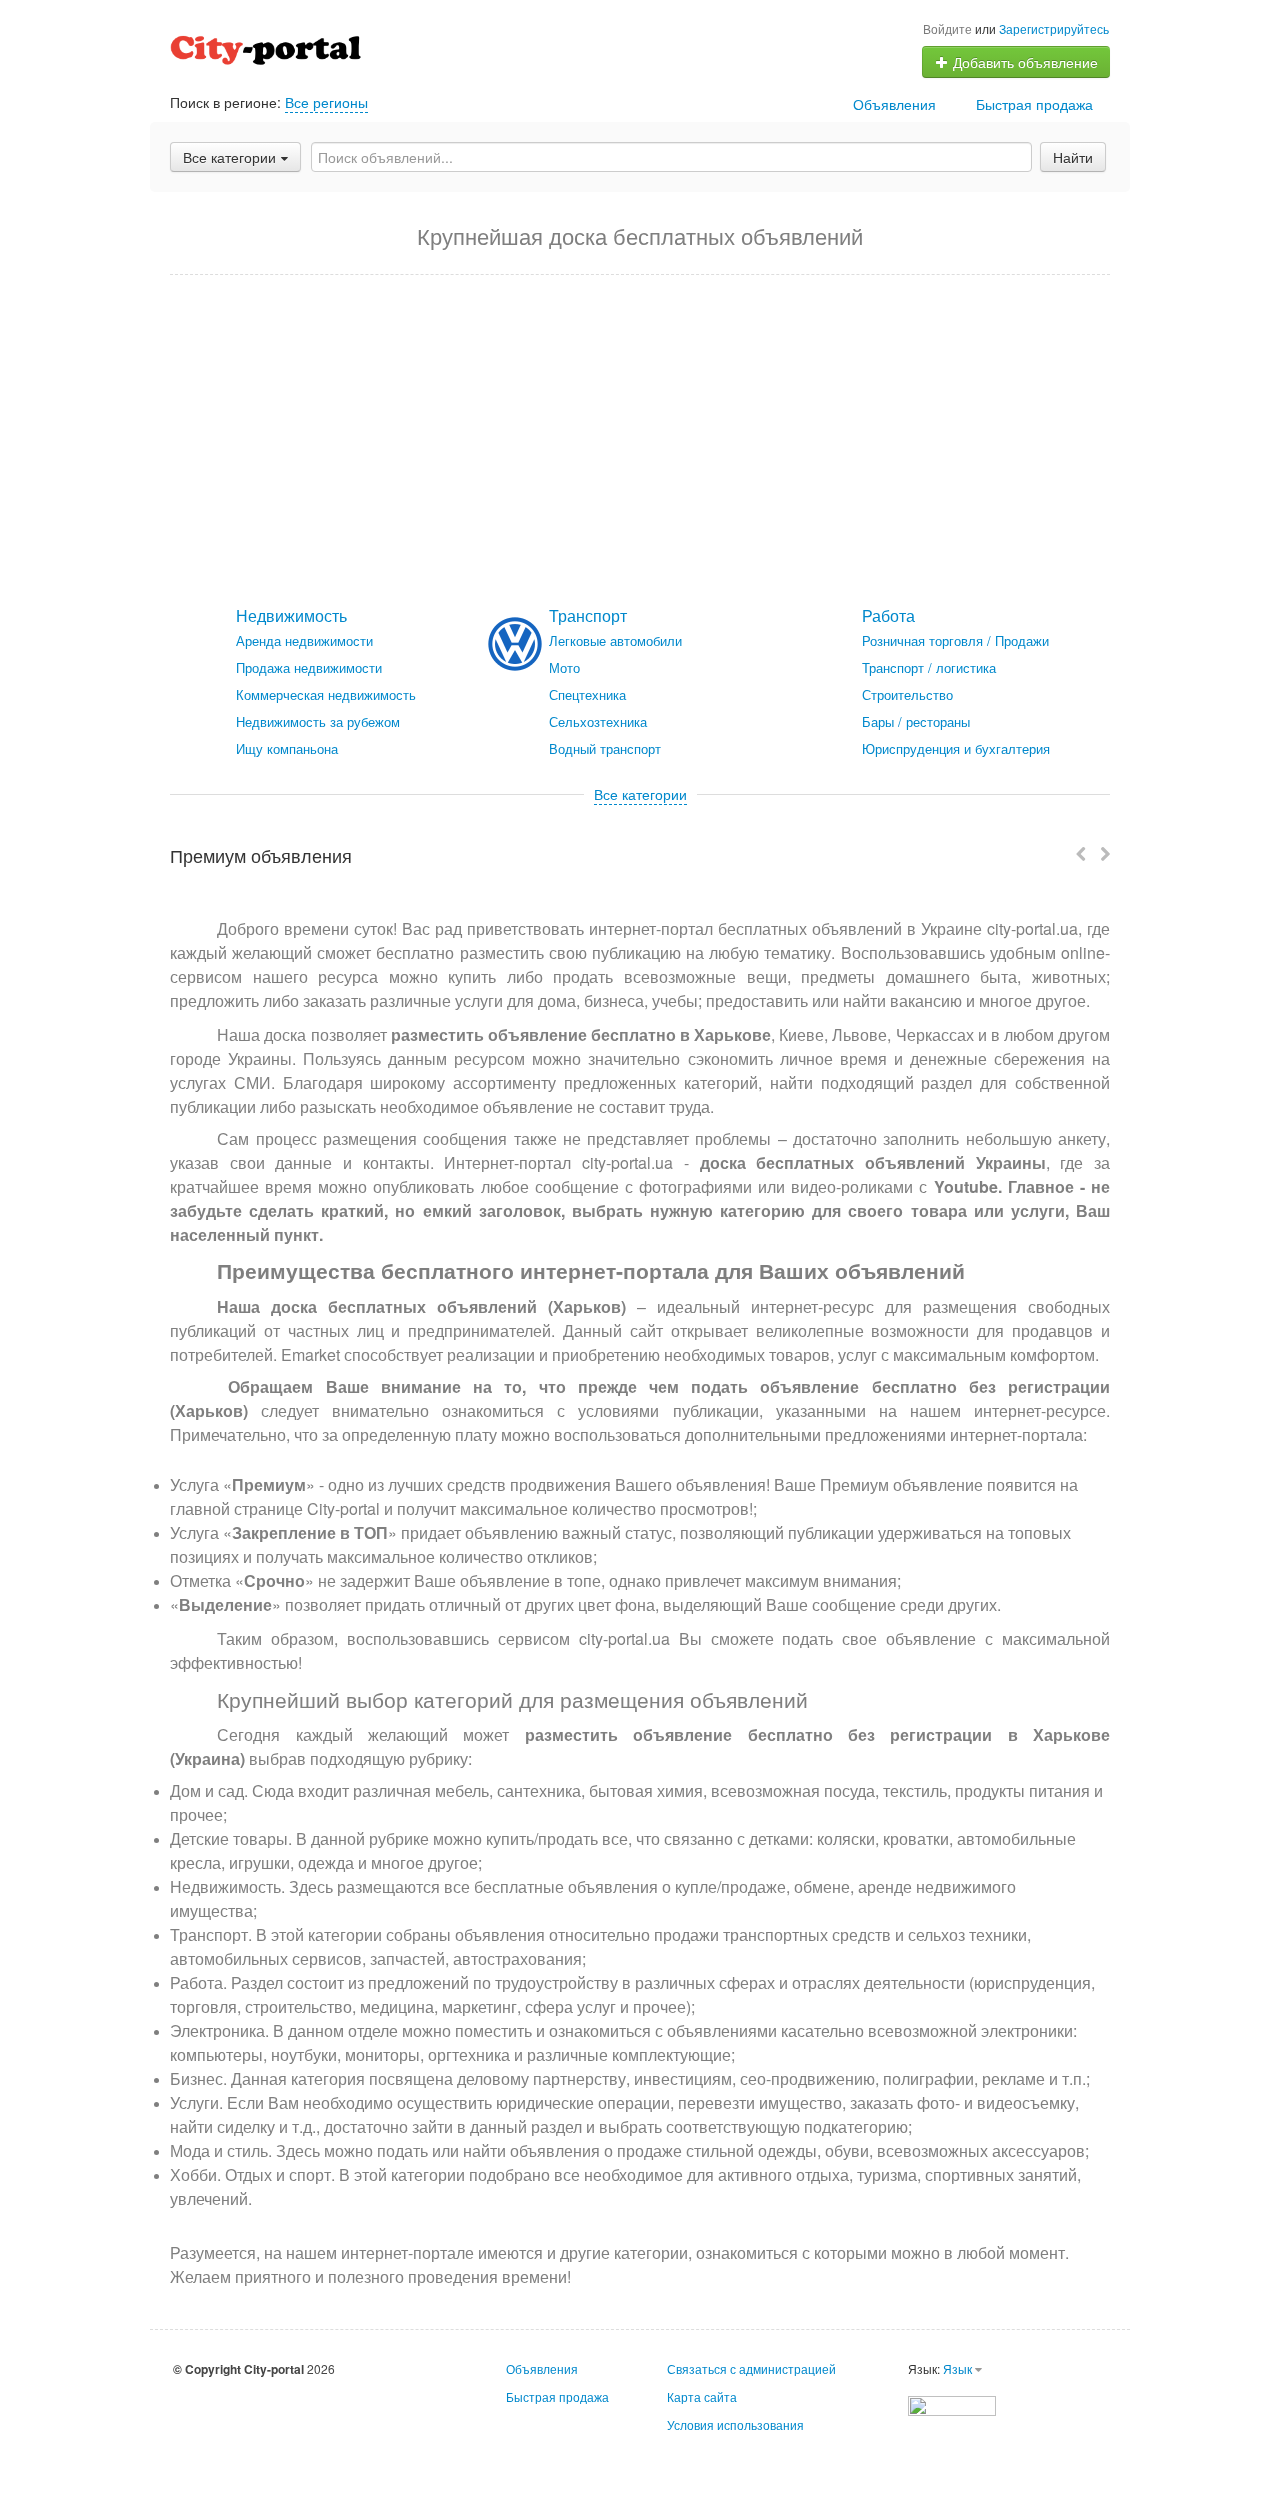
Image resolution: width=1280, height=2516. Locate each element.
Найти (1073, 157)
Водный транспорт (605, 748)
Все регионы (326, 102)
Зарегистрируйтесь (1054, 28)
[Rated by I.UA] (952, 2403)
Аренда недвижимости (304, 640)
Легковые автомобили (615, 640)
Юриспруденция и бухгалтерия (956, 748)
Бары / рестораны (916, 721)
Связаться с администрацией (751, 2368)
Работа (888, 615)
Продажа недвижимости (309, 667)
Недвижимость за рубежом (318, 721)
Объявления (894, 104)
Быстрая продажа (1034, 104)
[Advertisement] (640, 441)
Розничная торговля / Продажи (955, 640)
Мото (564, 667)
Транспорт (588, 615)
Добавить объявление (1023, 62)
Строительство (907, 694)
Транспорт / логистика (929, 667)
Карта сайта (702, 2396)
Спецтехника (587, 694)
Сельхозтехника (598, 721)
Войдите (947, 28)
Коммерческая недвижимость (326, 694)
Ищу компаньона (287, 748)
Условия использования (735, 2424)
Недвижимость (291, 615)
